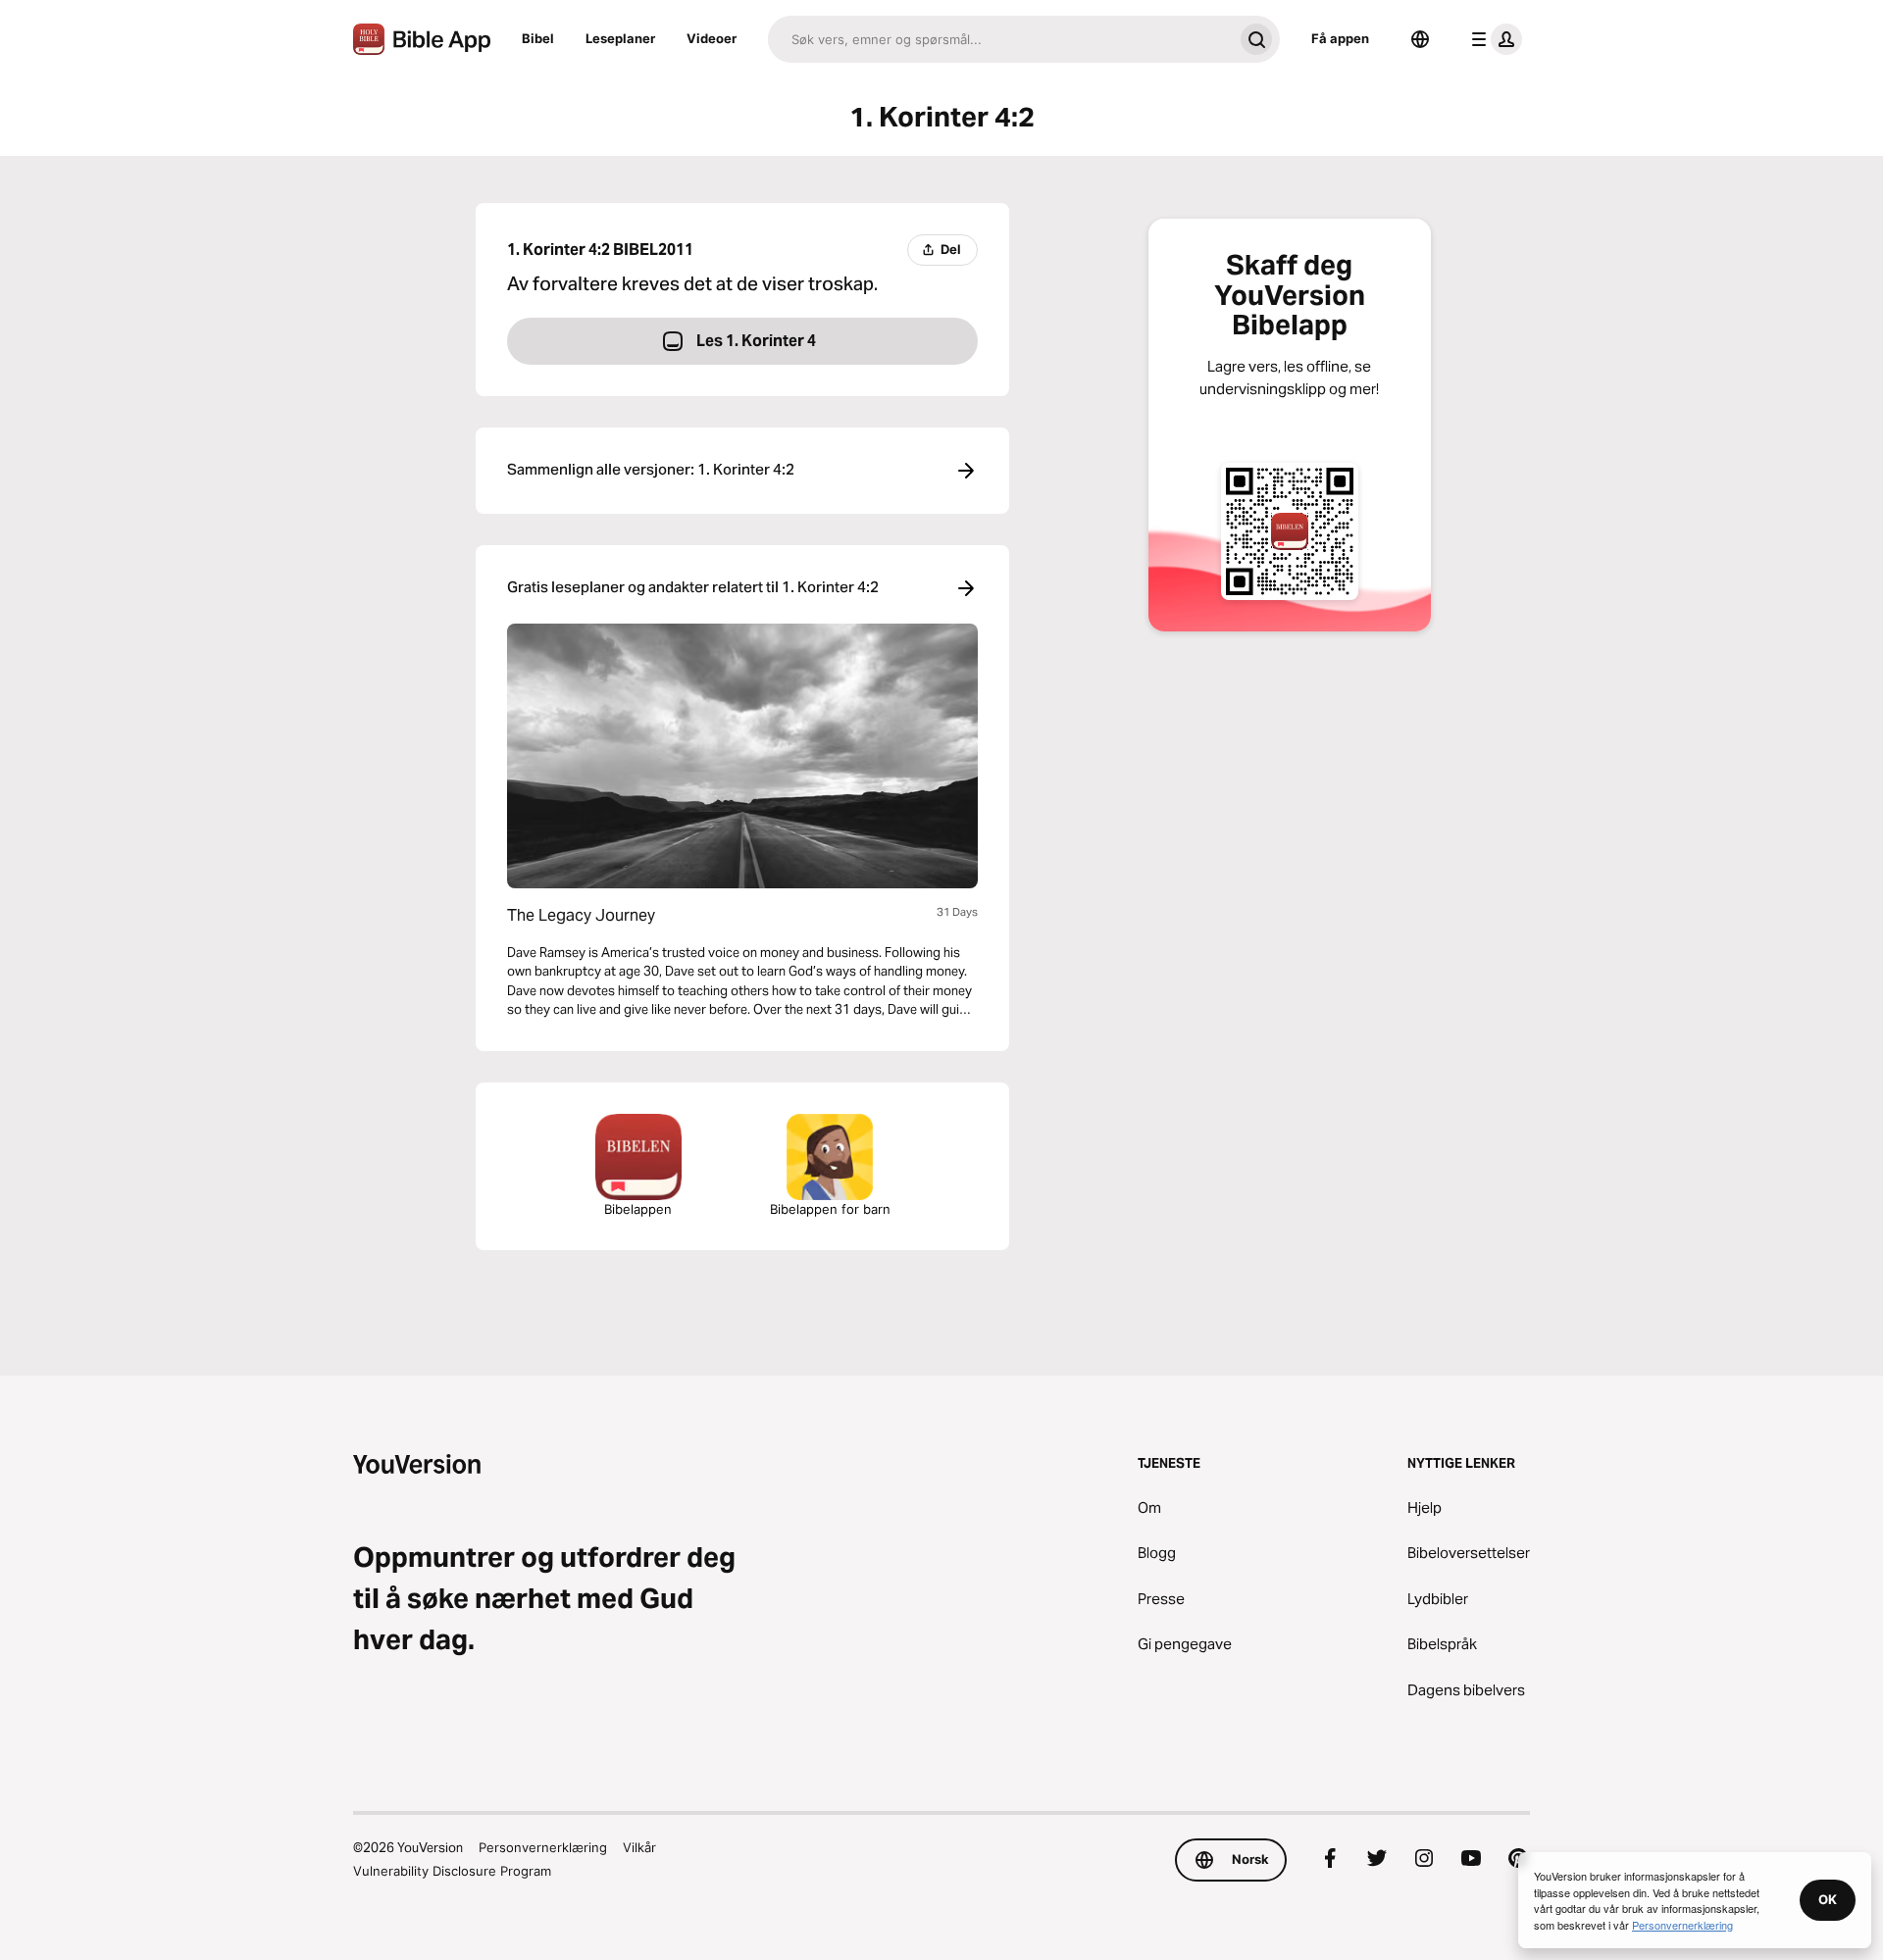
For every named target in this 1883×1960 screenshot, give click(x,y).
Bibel (538, 38)
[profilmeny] (1493, 39)
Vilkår (639, 1847)
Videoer (712, 38)
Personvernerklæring (543, 1847)
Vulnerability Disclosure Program (452, 1871)
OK (1828, 1899)
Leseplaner (620, 38)
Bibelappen (638, 1209)
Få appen (1340, 38)
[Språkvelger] (1420, 39)
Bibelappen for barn (830, 1209)
